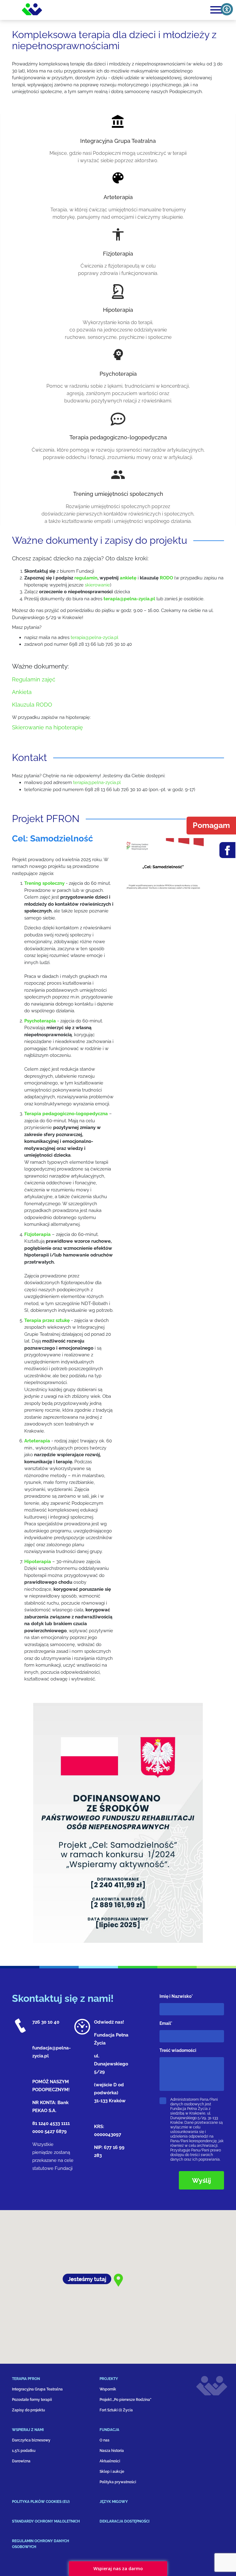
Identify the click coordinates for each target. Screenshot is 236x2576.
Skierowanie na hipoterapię (47, 727)
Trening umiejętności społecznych (118, 494)
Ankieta (22, 692)
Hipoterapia (118, 310)
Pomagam (211, 825)
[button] (129, 599)
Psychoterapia (118, 374)
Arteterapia (118, 197)
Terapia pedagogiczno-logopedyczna (118, 437)
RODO (166, 578)
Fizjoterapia (118, 254)
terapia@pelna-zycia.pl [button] (94, 637)
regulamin (86, 578)
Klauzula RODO (32, 705)
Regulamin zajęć (34, 679)
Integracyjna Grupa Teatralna (118, 141)
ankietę (129, 578)
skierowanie (97, 585)
